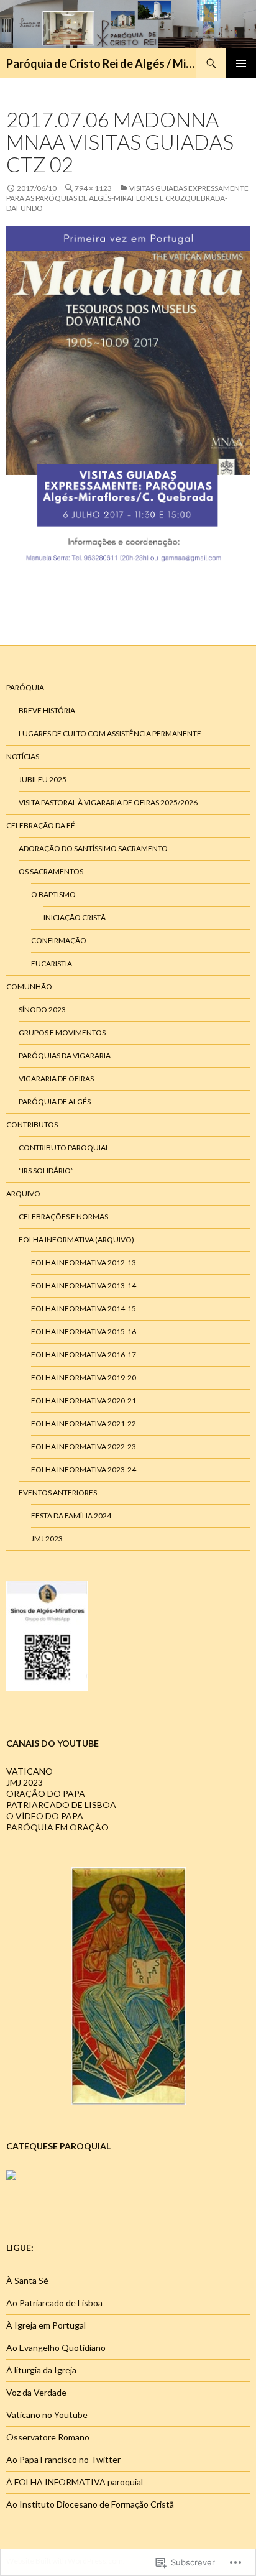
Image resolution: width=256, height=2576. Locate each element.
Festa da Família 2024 (71, 1516)
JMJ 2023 (47, 1539)
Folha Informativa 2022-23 (84, 1447)
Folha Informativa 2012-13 (84, 1263)
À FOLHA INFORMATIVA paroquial (75, 2482)
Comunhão (29, 986)
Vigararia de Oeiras (56, 1078)
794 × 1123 (93, 188)
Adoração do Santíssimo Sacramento (93, 848)
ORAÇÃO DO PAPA (46, 1794)
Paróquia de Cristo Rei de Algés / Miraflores (101, 63)
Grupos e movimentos (62, 1032)
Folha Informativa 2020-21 (84, 1401)
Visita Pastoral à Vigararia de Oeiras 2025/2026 (108, 802)
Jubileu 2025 (43, 779)
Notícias (23, 756)
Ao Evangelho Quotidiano (56, 2347)
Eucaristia (52, 963)
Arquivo (23, 1193)
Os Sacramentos (51, 871)
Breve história (47, 710)
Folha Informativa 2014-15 (84, 1309)
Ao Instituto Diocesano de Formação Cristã (90, 2504)
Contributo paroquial (64, 1147)
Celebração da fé (41, 825)
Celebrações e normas (63, 1216)
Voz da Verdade (36, 2392)
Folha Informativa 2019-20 (84, 1378)
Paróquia (25, 687)
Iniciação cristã (75, 917)
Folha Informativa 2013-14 (84, 1286)
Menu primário (241, 63)
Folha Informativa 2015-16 (84, 1332)
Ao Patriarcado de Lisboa (54, 2303)
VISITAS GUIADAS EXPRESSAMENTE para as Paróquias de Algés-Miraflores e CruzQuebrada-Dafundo (127, 198)
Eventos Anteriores (58, 1493)
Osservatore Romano (48, 2437)
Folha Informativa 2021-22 (84, 1424)
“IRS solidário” (46, 1170)
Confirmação (59, 940)
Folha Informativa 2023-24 (84, 1470)
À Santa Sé (27, 2280)
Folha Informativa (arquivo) (76, 1240)
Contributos (32, 1124)
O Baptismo (53, 894)
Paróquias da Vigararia (65, 1055)
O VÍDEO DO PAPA (45, 1816)
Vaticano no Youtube (47, 2415)
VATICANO (30, 1771)
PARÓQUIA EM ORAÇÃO (57, 1827)
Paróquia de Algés (55, 1101)
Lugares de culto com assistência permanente (110, 733)
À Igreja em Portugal (46, 2325)
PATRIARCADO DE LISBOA (61, 1805)
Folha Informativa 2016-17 (84, 1355)
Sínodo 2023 (42, 1009)
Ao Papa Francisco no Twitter (63, 2459)
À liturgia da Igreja (41, 2370)
